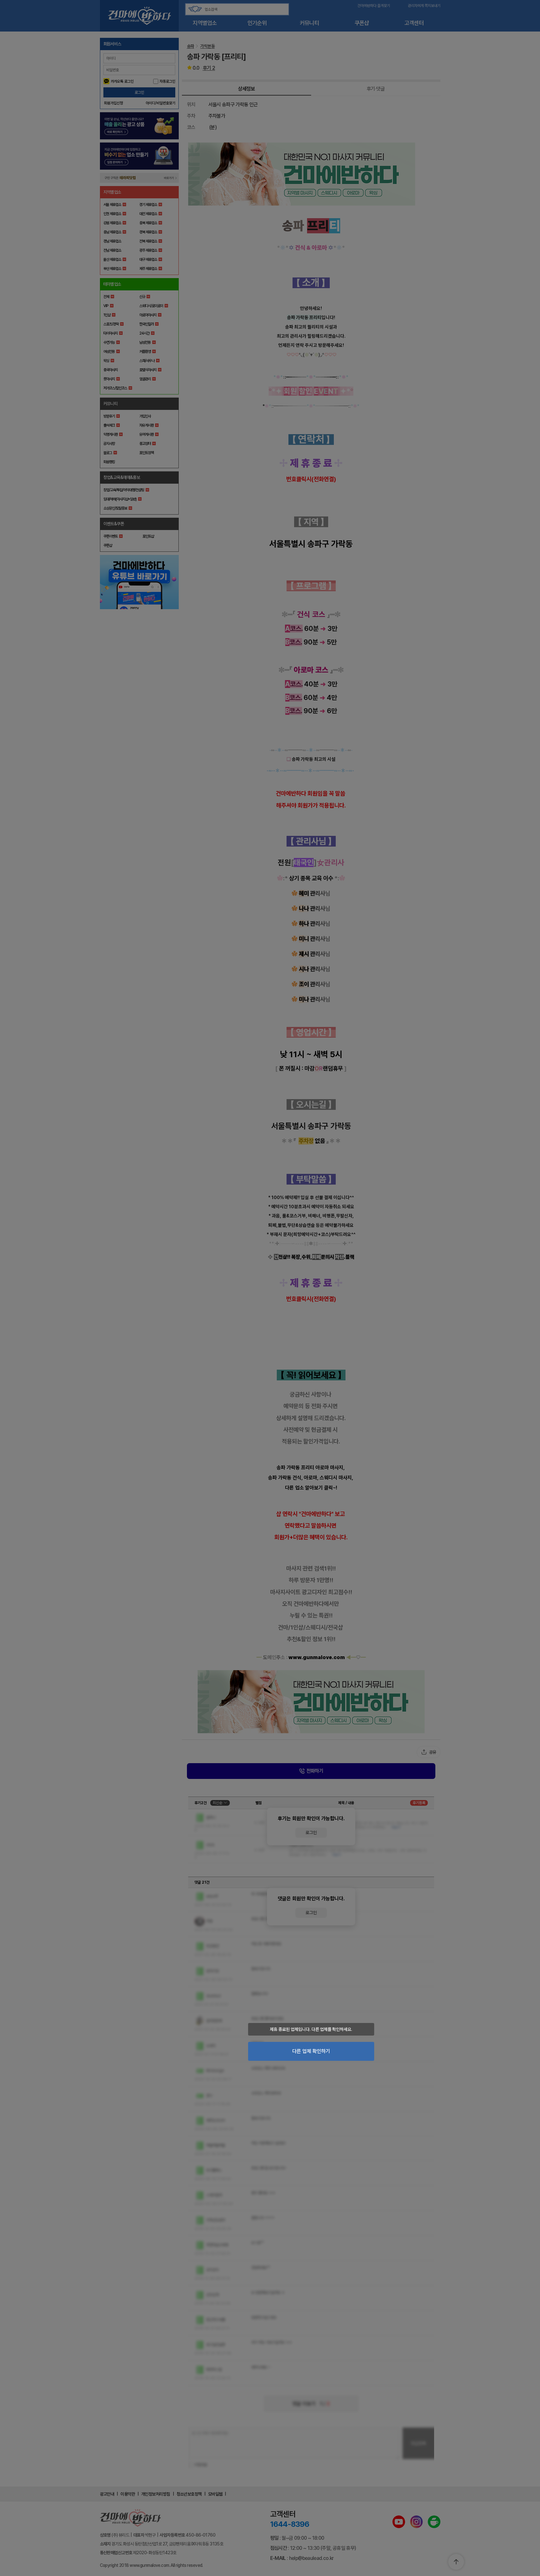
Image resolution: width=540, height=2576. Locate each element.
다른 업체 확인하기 (311, 2051)
